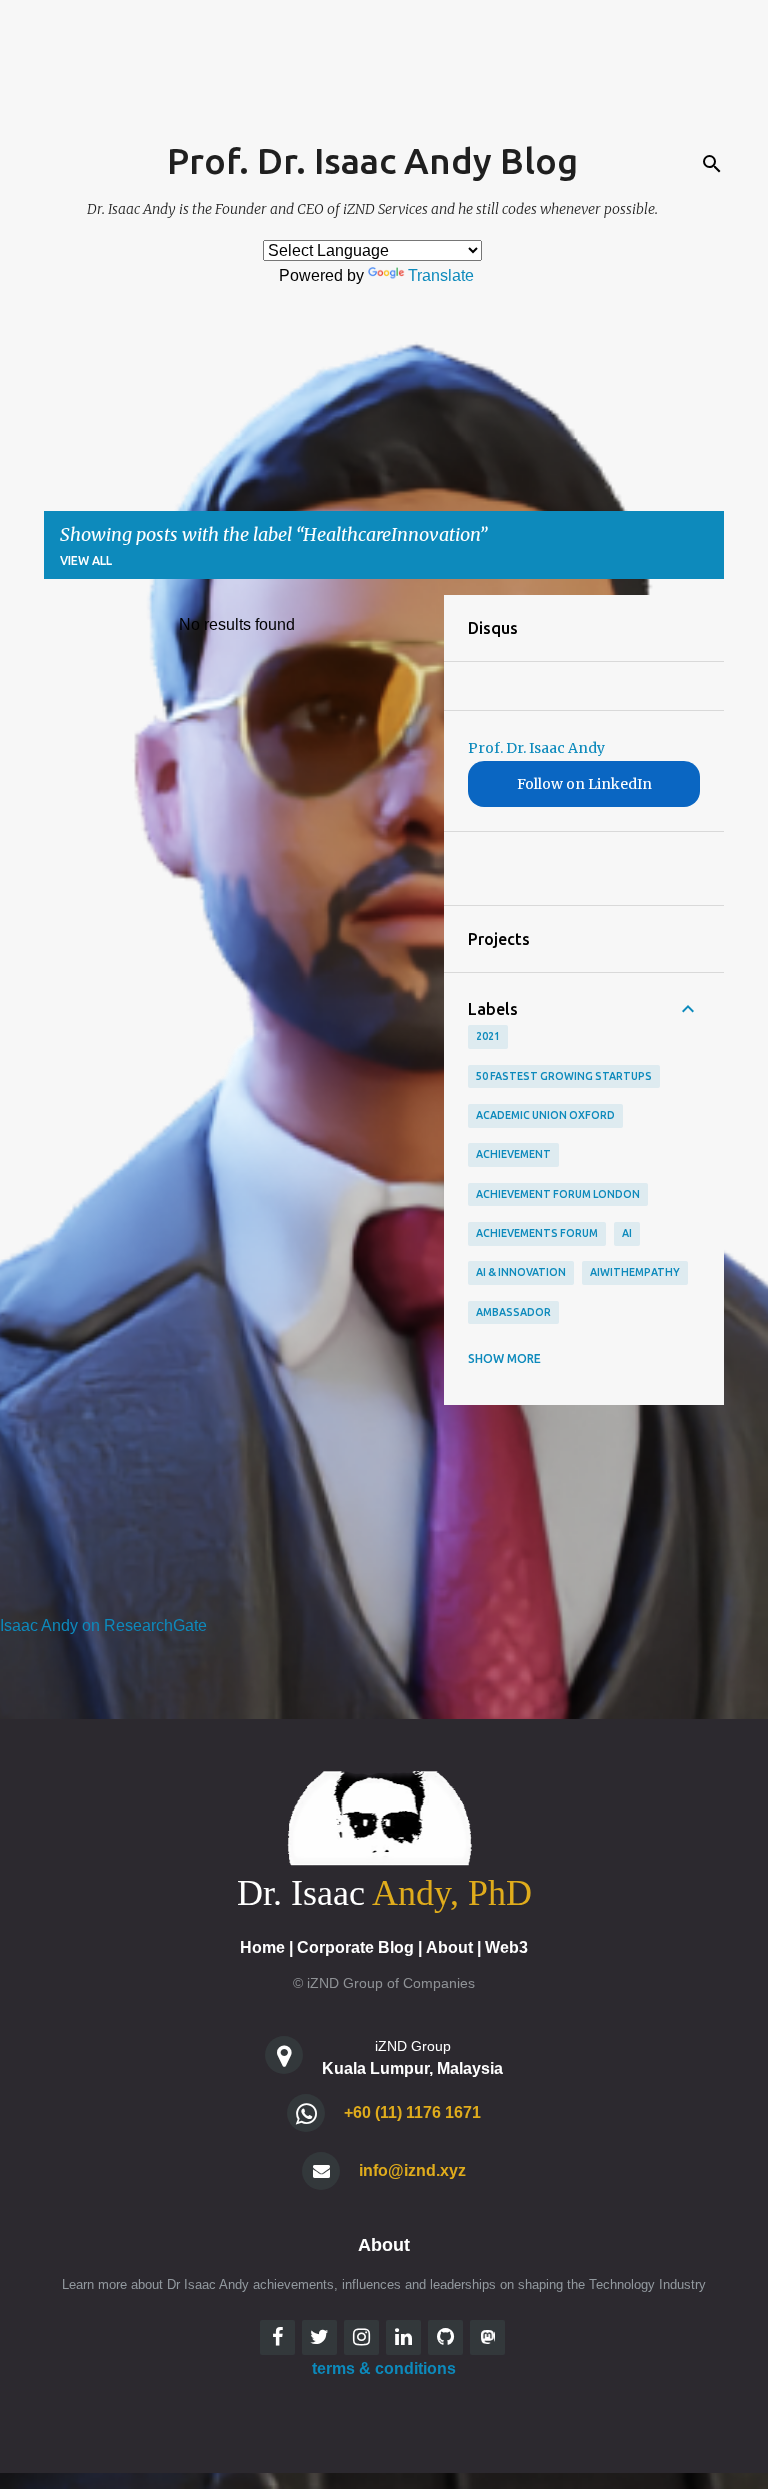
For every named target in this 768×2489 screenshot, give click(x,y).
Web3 (506, 1947)
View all (86, 560)
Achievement (513, 1154)
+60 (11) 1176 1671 (412, 2112)
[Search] (712, 164)
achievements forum (537, 1233)
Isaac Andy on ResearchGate (103, 1625)
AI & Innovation (521, 1272)
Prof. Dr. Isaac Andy (536, 748)
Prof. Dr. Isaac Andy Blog (372, 160)
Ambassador (513, 1312)
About (449, 1947)
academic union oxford (545, 1115)
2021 (488, 1036)
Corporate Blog (355, 1947)
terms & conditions (384, 2368)
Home (262, 1947)
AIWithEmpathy (635, 1272)
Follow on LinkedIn (584, 784)
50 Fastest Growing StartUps (564, 1076)
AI (627, 1233)
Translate (441, 275)
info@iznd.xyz (412, 2170)
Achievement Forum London (558, 1194)
